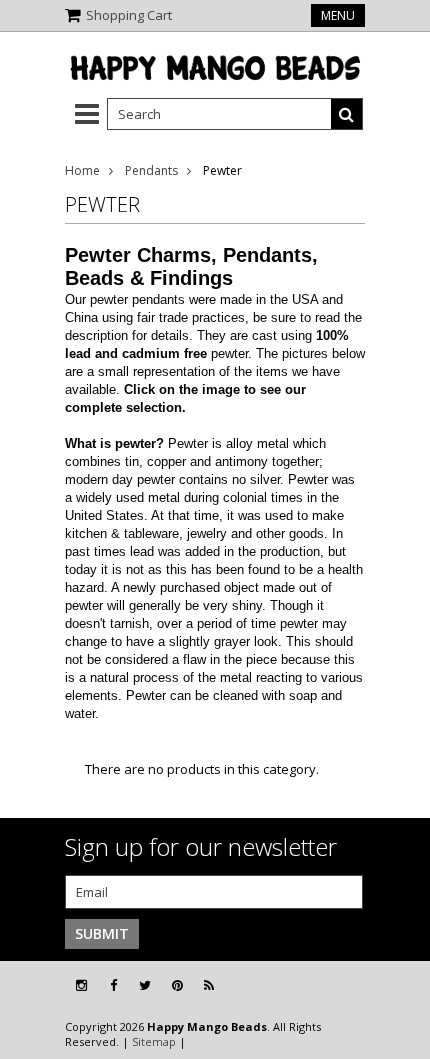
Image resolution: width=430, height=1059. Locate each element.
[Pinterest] (177, 985)
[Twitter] (145, 985)
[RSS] (209, 985)
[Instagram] (81, 985)
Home (82, 170)
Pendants (151, 170)
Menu (338, 15)
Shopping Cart (129, 15)
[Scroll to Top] (400, 986)
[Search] (347, 114)
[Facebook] (113, 985)
